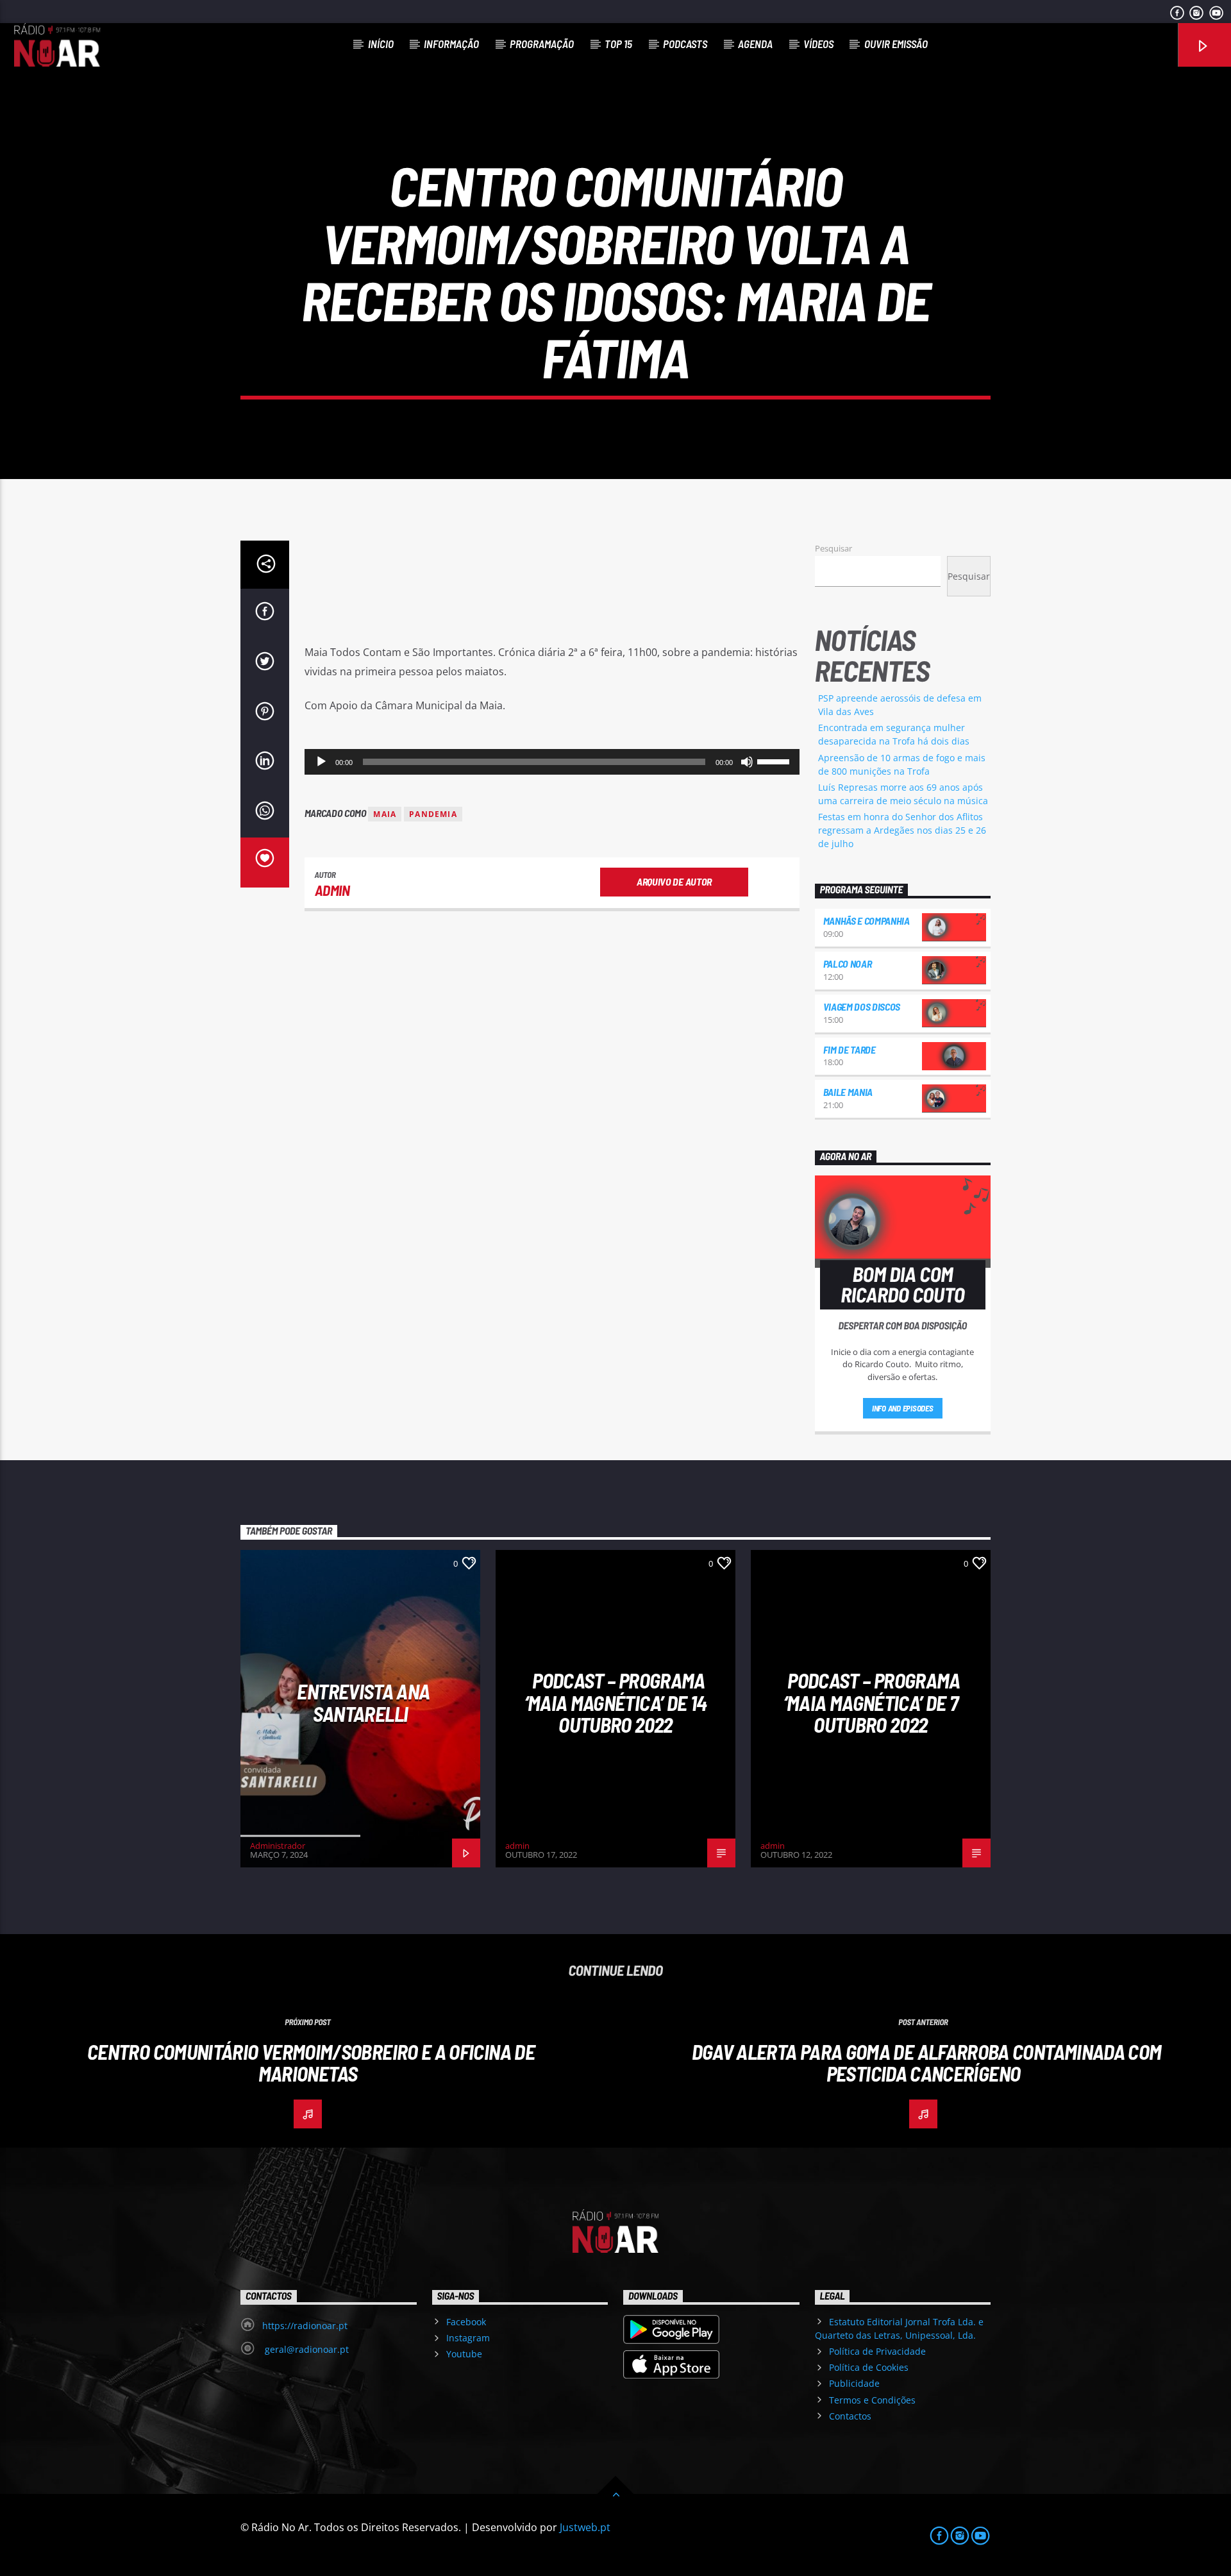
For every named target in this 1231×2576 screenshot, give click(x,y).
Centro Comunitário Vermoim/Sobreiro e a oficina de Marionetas (311, 2063)
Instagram (468, 2338)
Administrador (278, 1846)
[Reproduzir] (321, 762)
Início (381, 44)
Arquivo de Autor (674, 881)
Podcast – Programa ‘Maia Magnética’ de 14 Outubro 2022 (616, 1702)
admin (332, 890)
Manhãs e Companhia (867, 921)
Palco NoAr (848, 964)
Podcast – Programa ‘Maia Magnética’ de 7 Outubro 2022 (872, 1702)
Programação (542, 44)
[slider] (775, 761)
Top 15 (618, 44)
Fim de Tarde (850, 1049)
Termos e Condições (872, 2400)
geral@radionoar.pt (306, 2349)
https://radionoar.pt (305, 2326)
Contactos (850, 2416)
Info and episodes (903, 1408)
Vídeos (818, 44)
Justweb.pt (585, 2527)
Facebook (466, 2322)
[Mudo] (747, 762)
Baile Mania (848, 1092)
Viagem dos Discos (862, 1006)
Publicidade (854, 2383)
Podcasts (685, 44)
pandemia (433, 814)
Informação (451, 44)
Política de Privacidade (877, 2351)
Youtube (464, 2354)
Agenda (755, 44)
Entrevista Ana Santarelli (363, 1702)
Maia (385, 814)
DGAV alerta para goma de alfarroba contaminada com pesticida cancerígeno (927, 2063)
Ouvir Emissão (896, 44)
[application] (552, 762)
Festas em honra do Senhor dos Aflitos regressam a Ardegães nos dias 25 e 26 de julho (902, 830)
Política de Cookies (869, 2367)
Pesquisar (833, 548)
